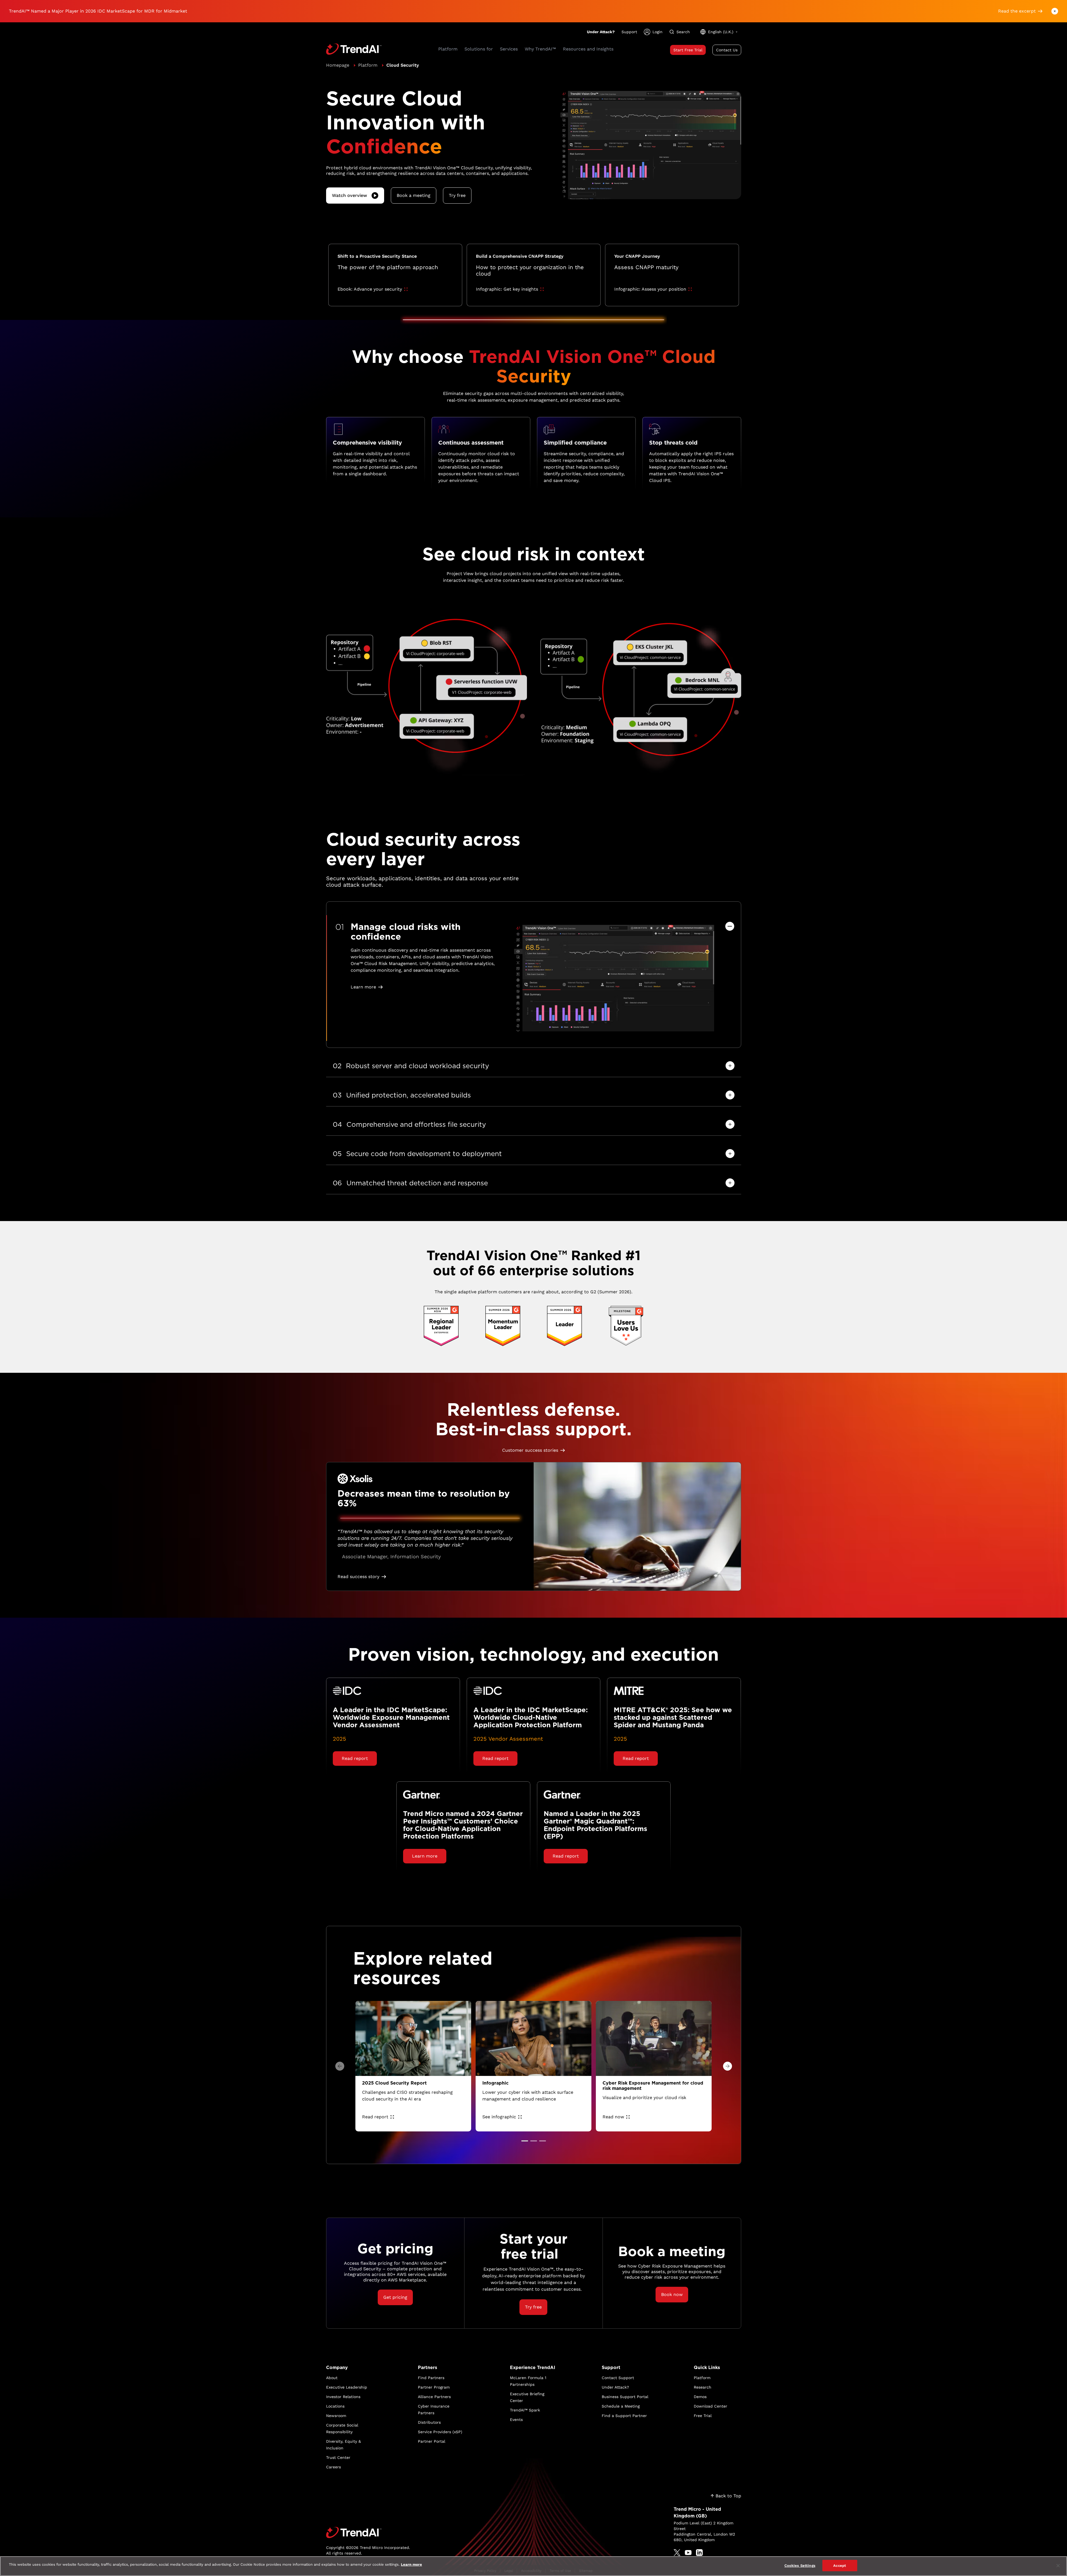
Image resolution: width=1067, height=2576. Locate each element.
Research (703, 2387)
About (332, 2378)
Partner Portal (432, 2441)
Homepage (338, 65)
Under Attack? (601, 32)
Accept (840, 2566)
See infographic (499, 2117)
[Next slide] (728, 2066)
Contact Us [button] (727, 50)
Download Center (710, 2406)
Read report (375, 2117)
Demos (700, 2397)
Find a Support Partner (624, 2416)
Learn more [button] (363, 987)
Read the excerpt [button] (1017, 11)
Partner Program (434, 2387)
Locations (335, 2406)
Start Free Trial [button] (688, 50)
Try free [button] (457, 195)
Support (629, 32)
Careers (333, 2467)
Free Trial (703, 2416)
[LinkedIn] (699, 2553)
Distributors (429, 2422)
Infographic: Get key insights (507, 289)
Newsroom (336, 2416)
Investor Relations (343, 2397)
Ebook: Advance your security (370, 289)
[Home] (368, 2532)
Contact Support (618, 2378)
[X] (677, 2553)
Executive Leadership (347, 2387)
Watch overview (350, 195)
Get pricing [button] (395, 2297)
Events (516, 2420)
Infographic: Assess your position (650, 289)
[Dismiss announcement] (1055, 11)
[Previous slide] (340, 2066)
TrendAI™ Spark (525, 2410)
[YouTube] (688, 2553)
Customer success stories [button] (530, 1450)
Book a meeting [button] (414, 195)
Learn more (411, 2564)
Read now (613, 2117)
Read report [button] (355, 1758)
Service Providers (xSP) (440, 2432)
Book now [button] (672, 2294)
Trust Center (338, 2457)
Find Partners (431, 2378)
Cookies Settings (800, 2566)
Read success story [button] (358, 1577)
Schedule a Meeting (621, 2406)
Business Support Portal (625, 2397)
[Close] (1058, 2566)
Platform (368, 65)
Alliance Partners (434, 2397)
